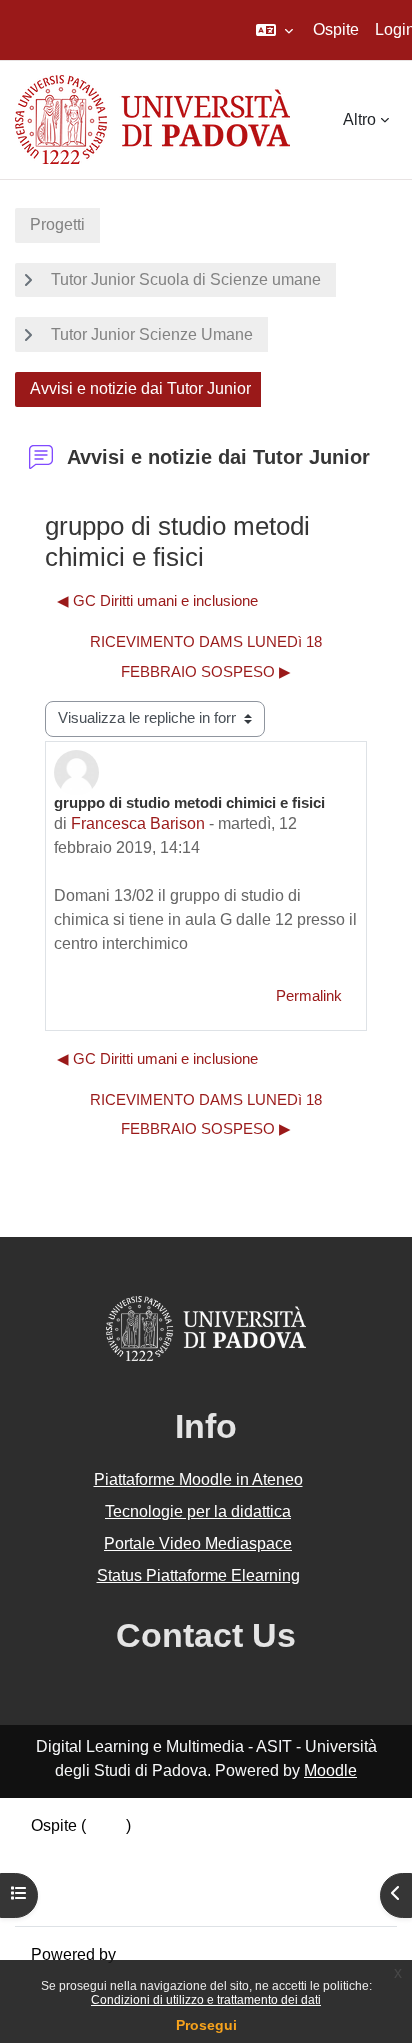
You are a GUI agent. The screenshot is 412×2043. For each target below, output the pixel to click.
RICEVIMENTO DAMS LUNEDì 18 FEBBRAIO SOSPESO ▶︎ (206, 656)
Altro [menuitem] (359, 119)
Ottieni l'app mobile (99, 1897)
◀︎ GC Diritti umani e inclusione (157, 601)
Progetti (57, 224)
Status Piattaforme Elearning (198, 1575)
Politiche (62, 1873)
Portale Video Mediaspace (198, 1543)
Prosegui (206, 2025)
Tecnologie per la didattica (198, 1511)
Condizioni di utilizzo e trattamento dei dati (206, 2000)
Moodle (330, 1770)
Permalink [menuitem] (309, 996)
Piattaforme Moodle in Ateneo (198, 1479)
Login (106, 1825)
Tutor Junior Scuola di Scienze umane (186, 279)
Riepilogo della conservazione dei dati (167, 1849)
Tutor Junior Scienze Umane (152, 334)
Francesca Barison (138, 823)
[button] (274, 30)
